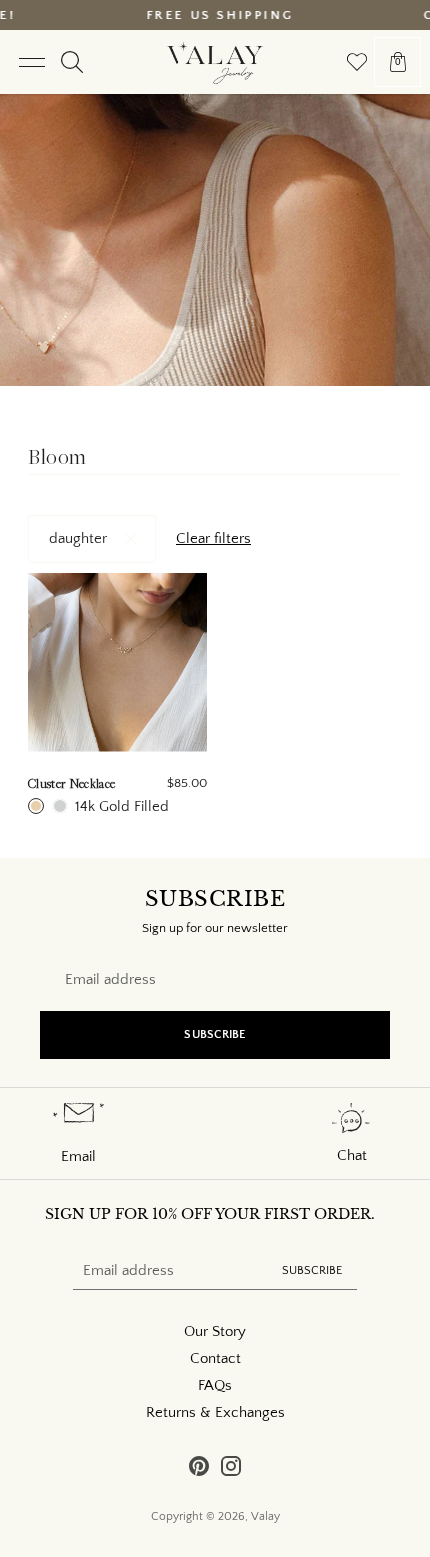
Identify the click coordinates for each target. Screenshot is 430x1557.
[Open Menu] (31, 62)
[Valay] (215, 62)
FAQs (215, 1385)
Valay (265, 1516)
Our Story (215, 1331)
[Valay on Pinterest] (199, 1469)
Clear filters (213, 538)
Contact (215, 1358)
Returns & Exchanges (215, 1412)
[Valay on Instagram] (231, 1469)
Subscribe (214, 1034)
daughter (78, 538)
